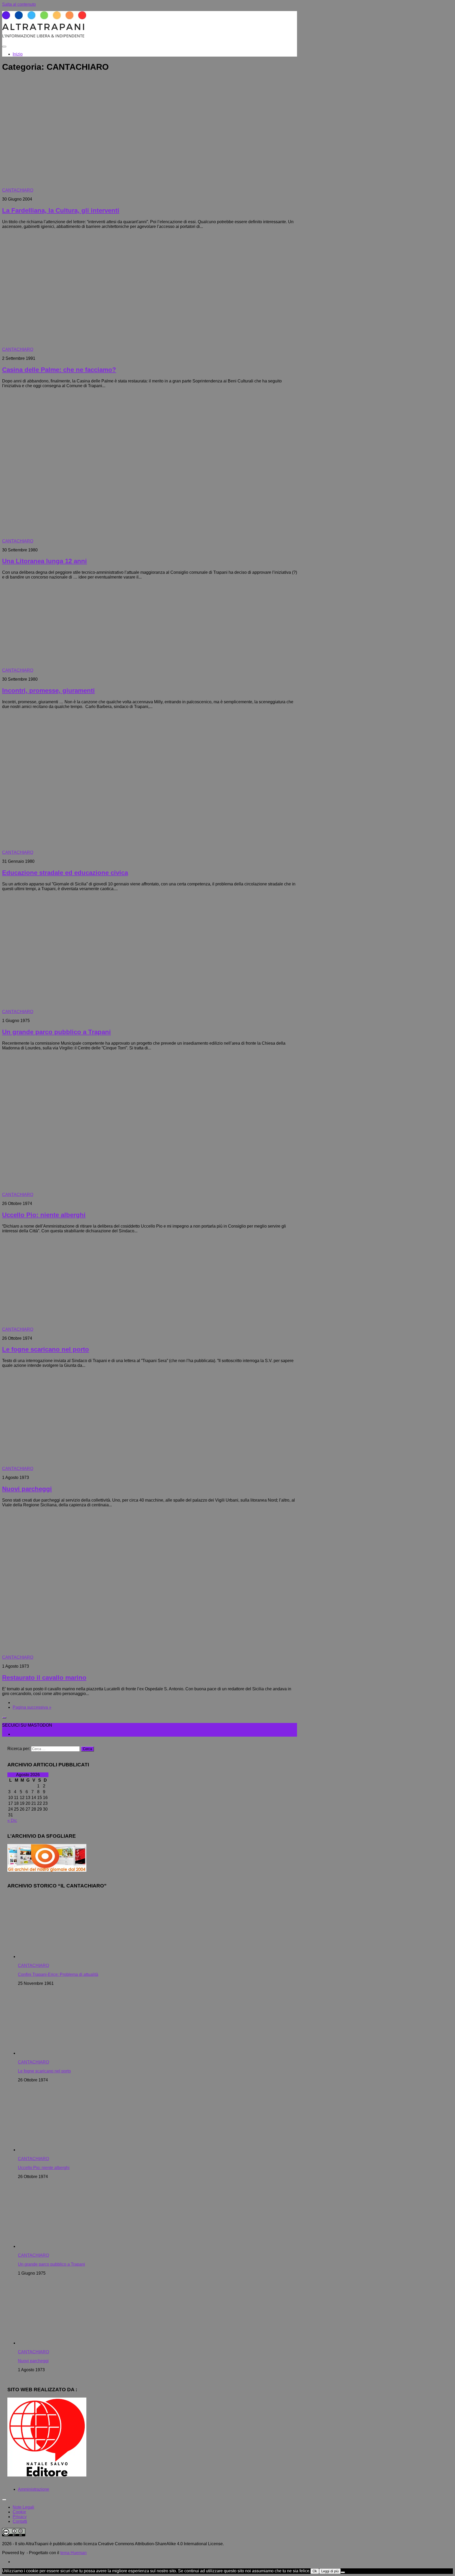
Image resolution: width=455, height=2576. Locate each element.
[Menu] (4, 47)
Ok (315, 2571)
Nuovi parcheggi (27, 1489)
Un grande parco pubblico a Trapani (56, 1032)
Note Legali (23, 2507)
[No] (343, 2572)
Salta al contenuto (19, 4)
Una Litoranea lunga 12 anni (44, 561)
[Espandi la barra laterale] (4, 1718)
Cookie (19, 2512)
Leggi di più (330, 2571)
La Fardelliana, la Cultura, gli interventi (61, 210)
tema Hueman (73, 2553)
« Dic (12, 1820)
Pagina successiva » (32, 1707)
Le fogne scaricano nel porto (46, 1349)
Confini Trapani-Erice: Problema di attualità (58, 1974)
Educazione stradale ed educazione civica (65, 873)
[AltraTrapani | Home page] (44, 36)
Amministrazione (34, 2489)
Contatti (20, 2521)
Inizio (18, 54)
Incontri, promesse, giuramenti (48, 691)
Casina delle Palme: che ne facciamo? (59, 370)
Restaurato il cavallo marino (44, 1678)
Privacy (20, 2517)
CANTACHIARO (18, 190)
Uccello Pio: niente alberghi (44, 1215)
